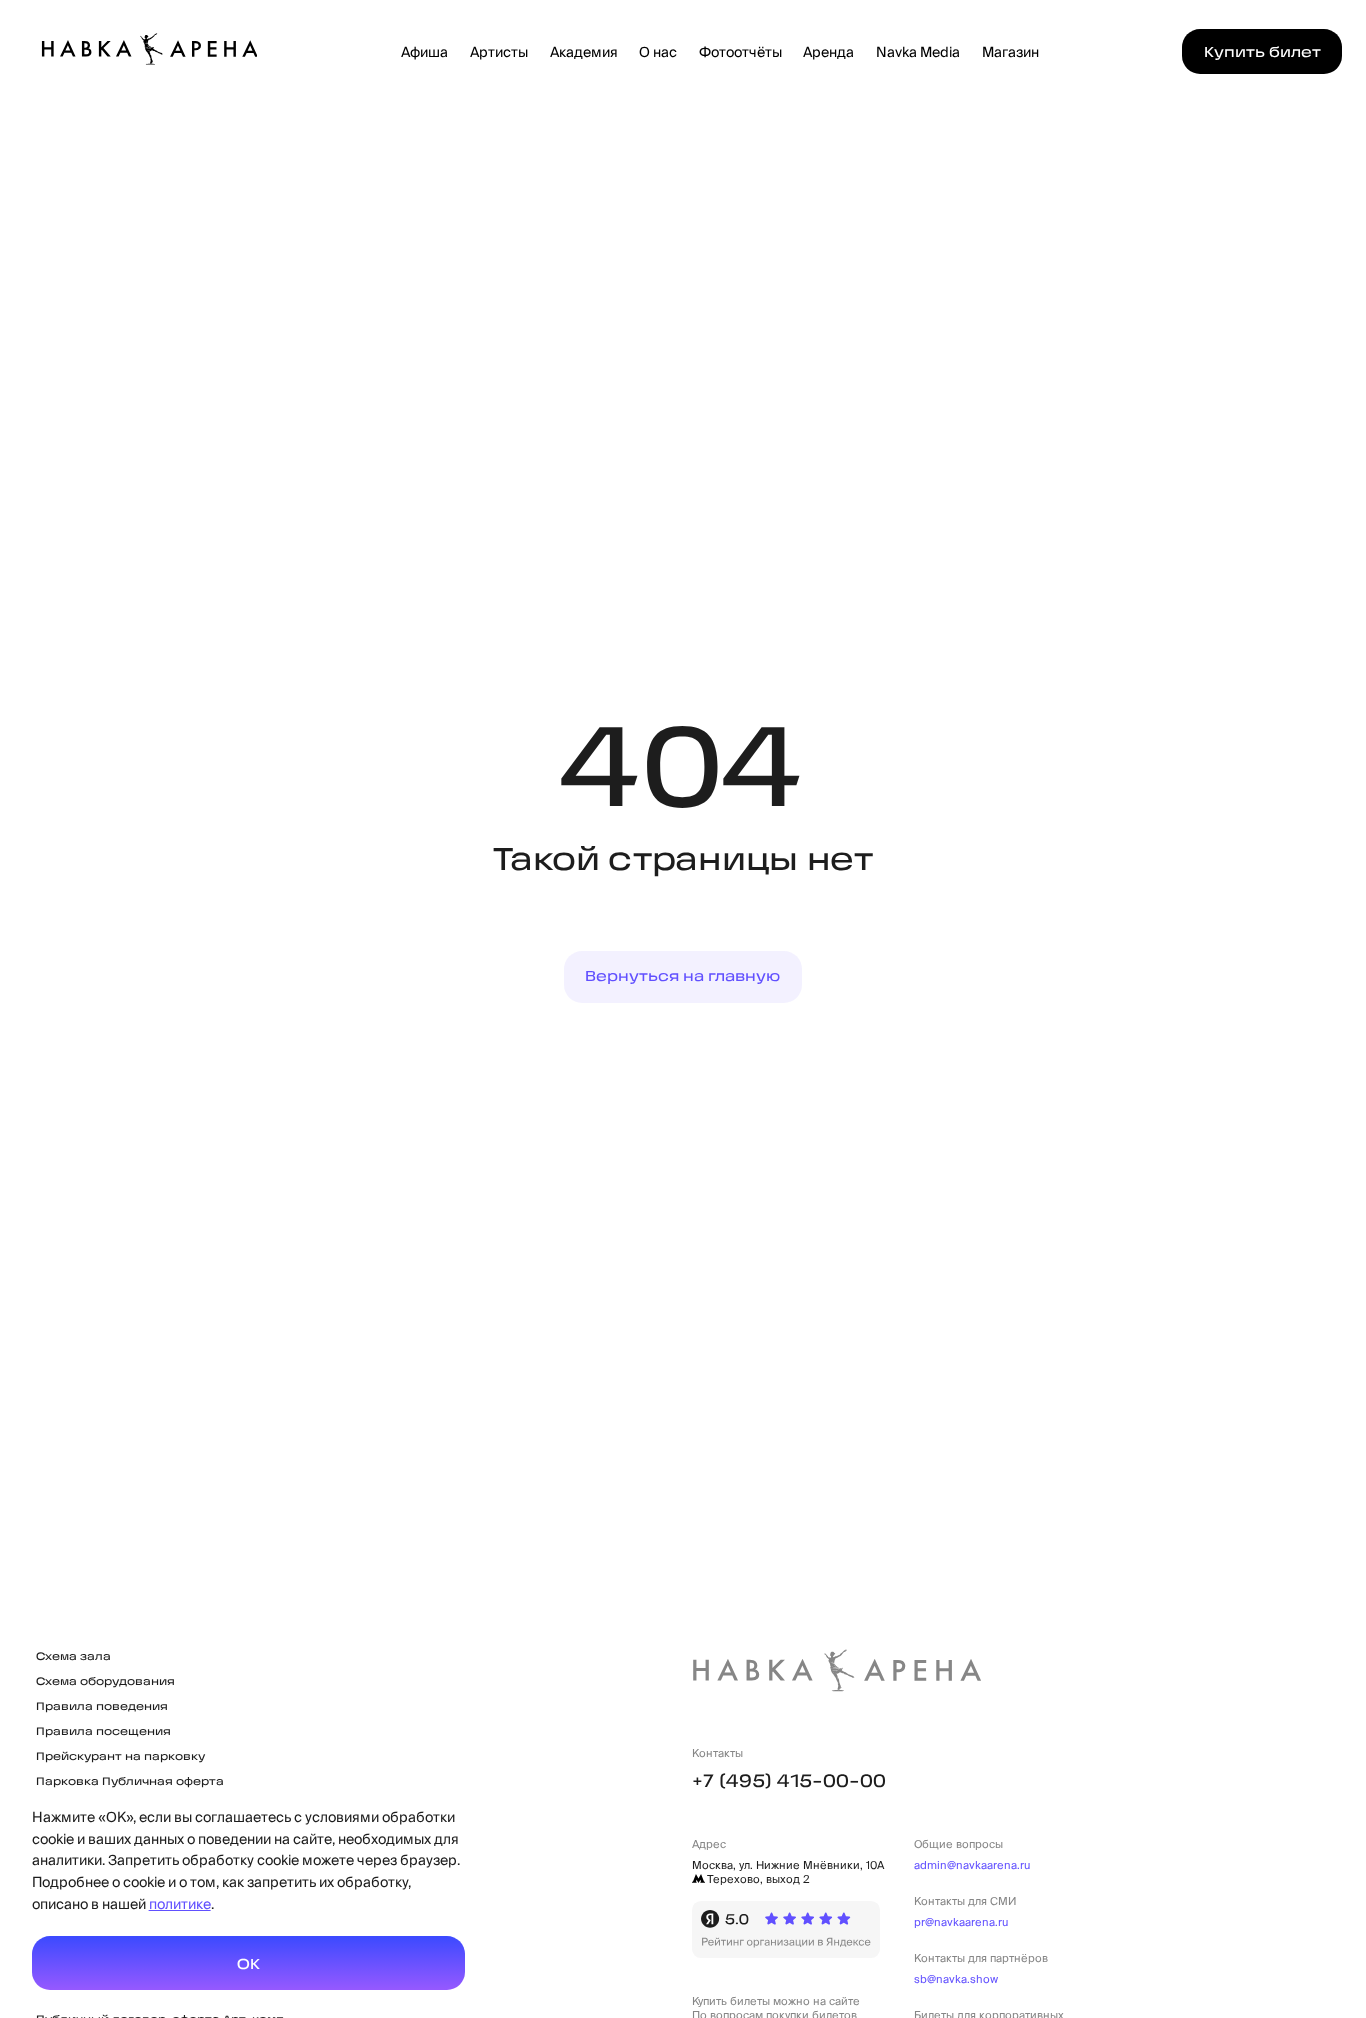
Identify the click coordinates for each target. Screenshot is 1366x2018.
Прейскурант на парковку (120, 1756)
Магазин (1010, 51)
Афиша (424, 51)
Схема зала (73, 1656)
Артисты (499, 51)
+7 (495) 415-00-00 (789, 1780)
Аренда (828, 51)
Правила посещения (103, 1731)
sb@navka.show (956, 1979)
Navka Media (918, 51)
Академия (583, 51)
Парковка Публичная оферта (130, 1781)
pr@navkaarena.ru (961, 1922)
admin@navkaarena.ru (972, 1865)
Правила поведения (102, 1706)
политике (180, 1903)
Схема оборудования (105, 1681)
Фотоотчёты (740, 51)
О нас (658, 51)
